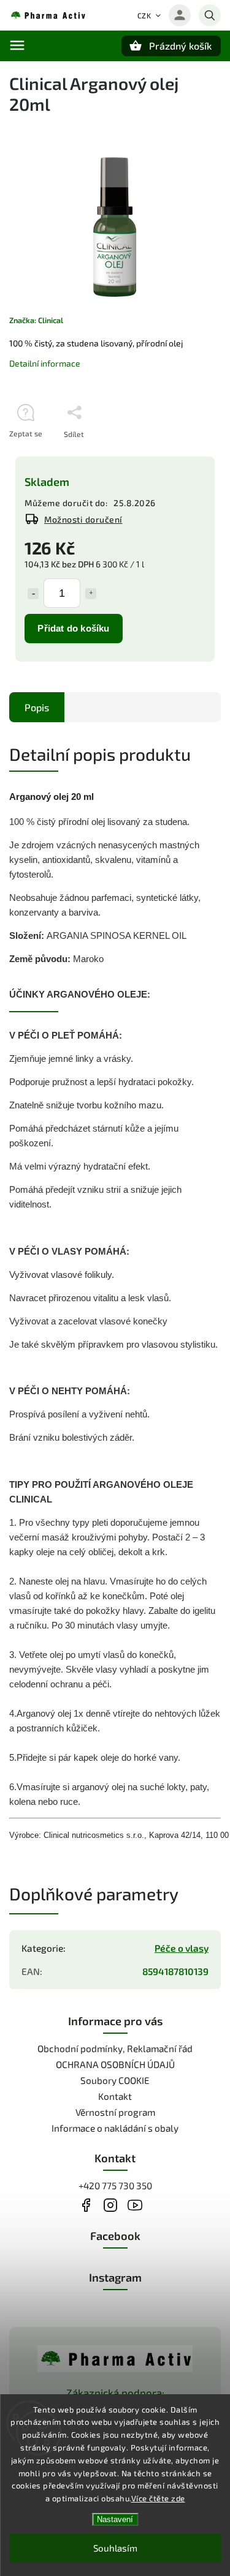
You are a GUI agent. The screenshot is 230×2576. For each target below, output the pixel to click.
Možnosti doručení (83, 519)
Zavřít (182, 455)
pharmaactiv (111, 2205)
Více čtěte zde (158, 2498)
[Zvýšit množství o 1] (91, 594)
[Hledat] (210, 15)
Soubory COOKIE (115, 2080)
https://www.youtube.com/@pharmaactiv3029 (135, 2205)
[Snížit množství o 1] (33, 594)
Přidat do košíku (73, 628)
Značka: (36, 320)
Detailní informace (45, 363)
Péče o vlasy (182, 1948)
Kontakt (115, 2096)
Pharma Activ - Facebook (86, 2205)
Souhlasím (115, 2548)
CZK (144, 15)
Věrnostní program (115, 2112)
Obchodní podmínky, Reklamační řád (115, 2048)
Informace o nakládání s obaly (115, 2128)
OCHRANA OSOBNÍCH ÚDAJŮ (115, 2064)
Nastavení (115, 2519)
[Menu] (17, 45)
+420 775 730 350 (115, 2186)
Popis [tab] (37, 707)
